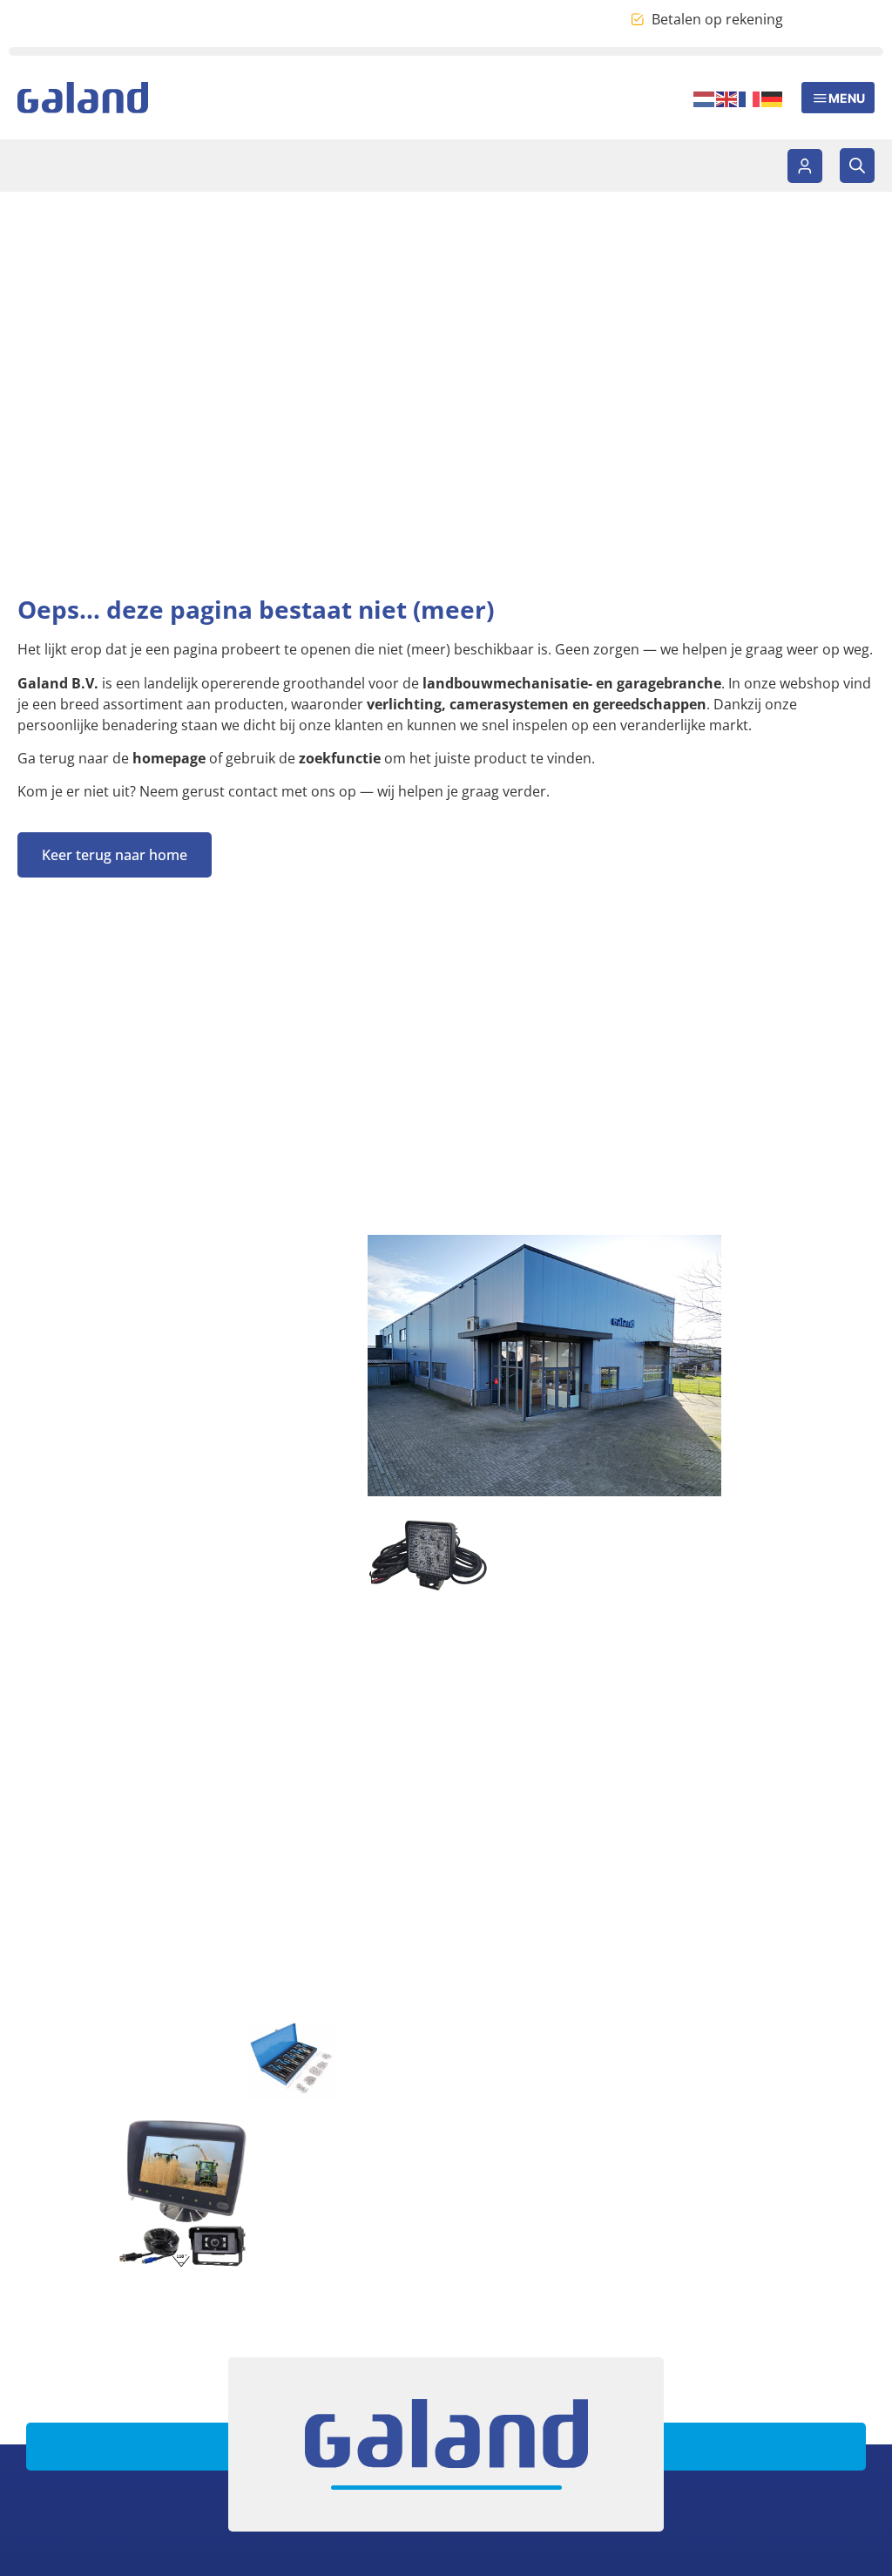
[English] (727, 98)
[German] (773, 98)
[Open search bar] (857, 166)
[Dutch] (705, 98)
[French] (750, 98)
